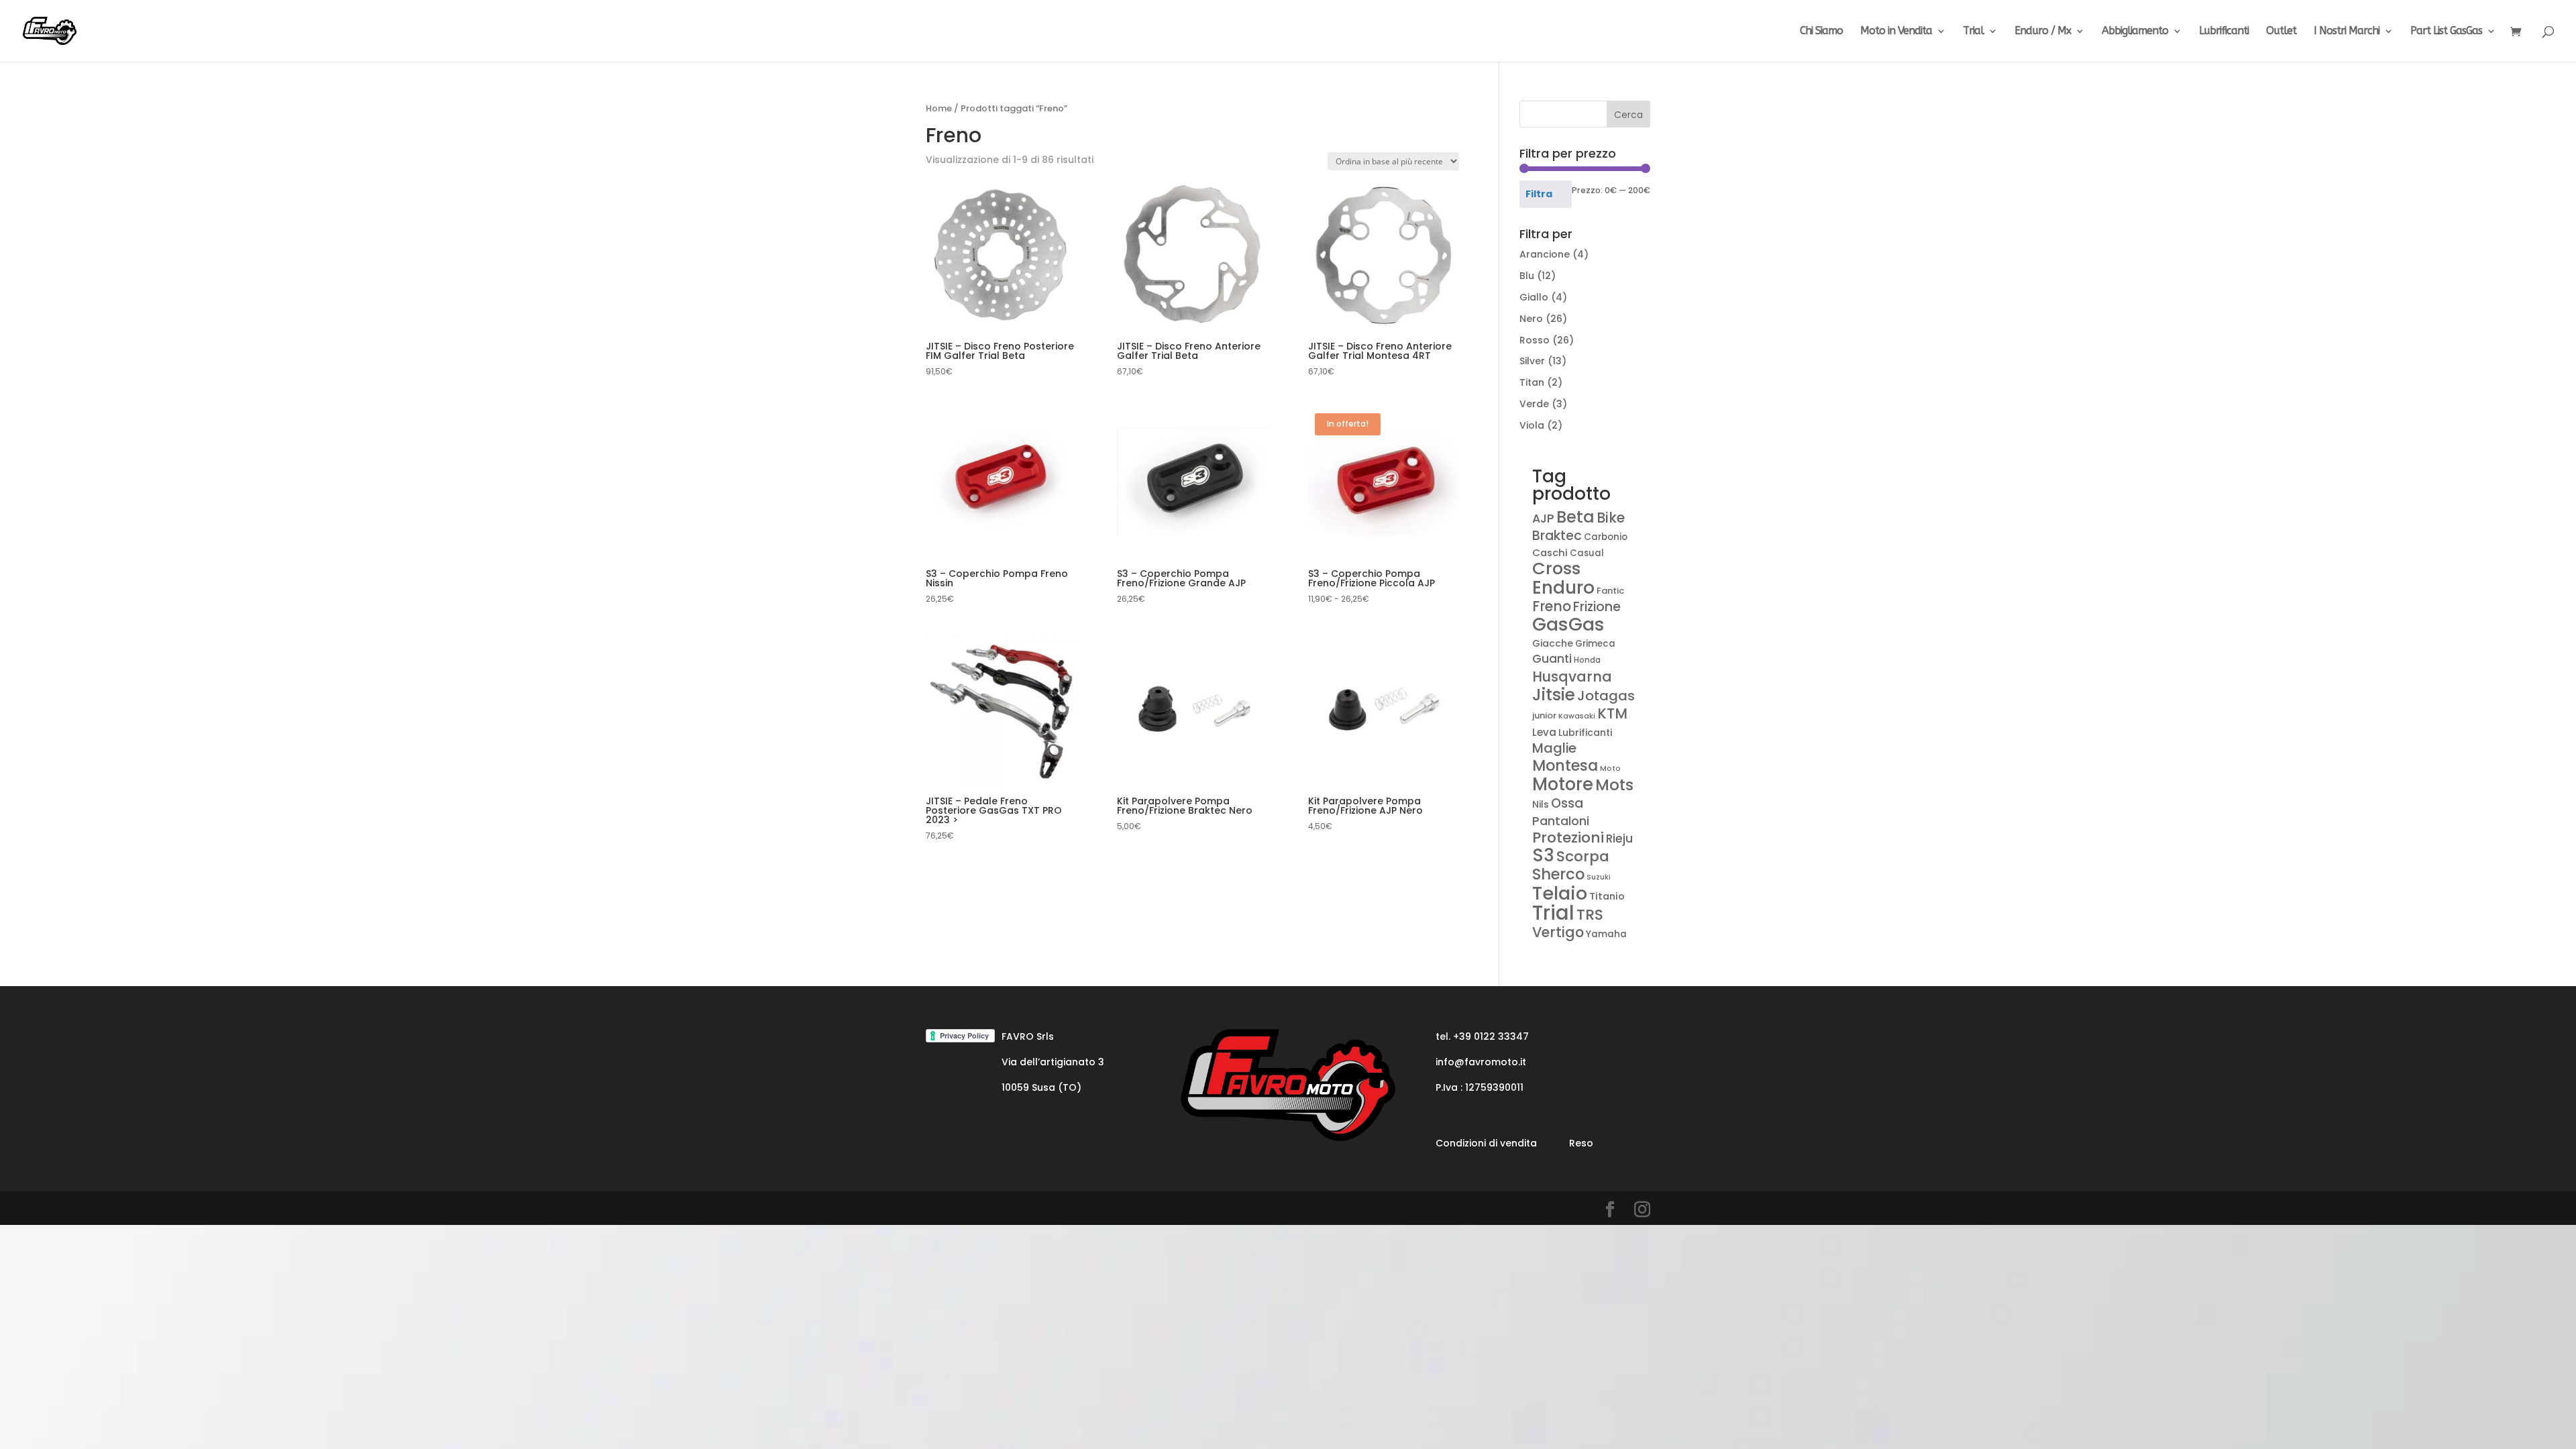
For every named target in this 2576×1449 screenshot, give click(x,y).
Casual (1587, 553)
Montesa (1565, 766)
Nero (1531, 319)
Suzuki (1599, 877)
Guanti (1552, 659)
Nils (1541, 804)
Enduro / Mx (2043, 32)
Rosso (1535, 340)
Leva (1544, 732)
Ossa (1567, 803)
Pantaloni (1561, 821)
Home (939, 108)
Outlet (2281, 32)
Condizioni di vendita (1486, 1143)
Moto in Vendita (1896, 32)
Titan (1532, 382)
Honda (1587, 660)
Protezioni (1568, 838)
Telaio (1560, 893)
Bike (1611, 518)
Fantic (1610, 591)
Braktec (1557, 536)
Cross (1556, 568)
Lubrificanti (2224, 32)
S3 (1543, 855)
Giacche (1553, 643)
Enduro (1563, 587)
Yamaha (1606, 934)
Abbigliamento (2135, 32)
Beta (1575, 517)
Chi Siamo (1821, 32)
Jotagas (1606, 696)
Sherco (1558, 874)
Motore (1563, 784)
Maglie (1554, 748)
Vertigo (1558, 932)
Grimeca (1595, 644)
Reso (1581, 1143)
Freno (1552, 606)
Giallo (1534, 297)
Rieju (1619, 839)
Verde (1534, 404)
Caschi (1550, 553)
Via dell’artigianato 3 (1053, 1062)
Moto (1610, 768)
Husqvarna (1572, 677)
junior (1544, 715)
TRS (1590, 915)
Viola (1532, 425)
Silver (1532, 361)
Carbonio (1606, 537)
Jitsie (1554, 695)
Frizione (1597, 607)
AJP (1543, 518)
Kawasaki (1577, 716)
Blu (1527, 276)
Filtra (1539, 194)
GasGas (1568, 624)
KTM (1612, 713)
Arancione (1545, 254)
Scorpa (1583, 856)
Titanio (1607, 896)
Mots (1614, 785)
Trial (1973, 32)
